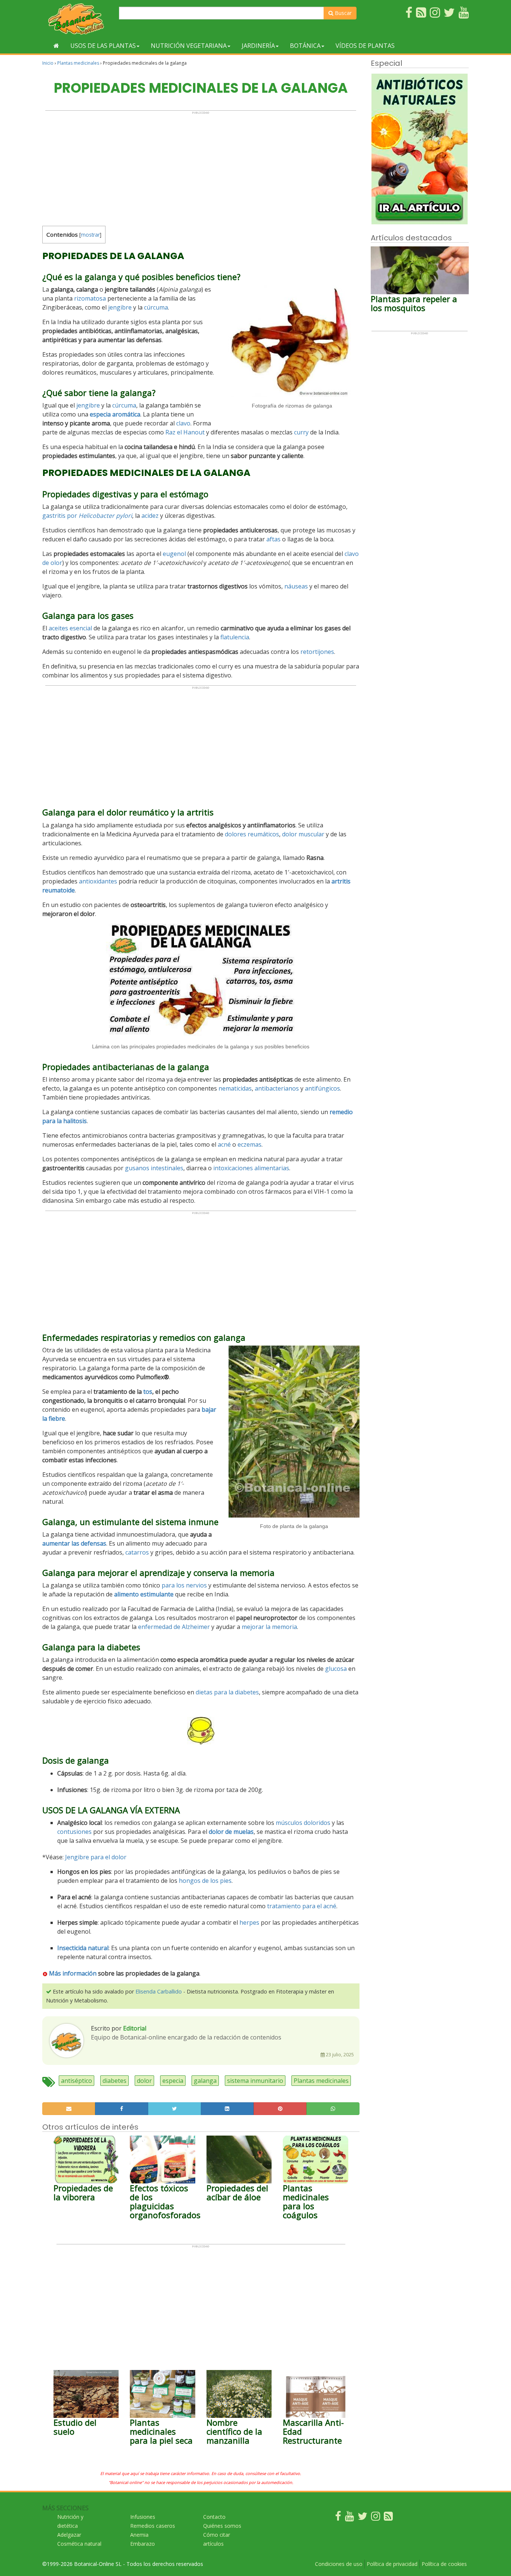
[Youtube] (349, 2518)
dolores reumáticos (252, 834)
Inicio (48, 63)
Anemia (139, 2535)
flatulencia (235, 637)
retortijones (317, 652)
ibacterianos (281, 1088)
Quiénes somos (222, 2526)
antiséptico (77, 2081)
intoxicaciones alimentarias (251, 1168)
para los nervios (184, 1585)
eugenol (174, 554)
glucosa (336, 1669)
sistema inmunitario (255, 2081)
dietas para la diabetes (227, 1692)
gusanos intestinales (154, 1168)
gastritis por (87, 516)
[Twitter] (362, 2518)
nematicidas (235, 1088)
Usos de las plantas (103, 46)
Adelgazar (69, 2535)
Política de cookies (444, 2564)
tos (148, 1392)
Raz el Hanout (185, 432)
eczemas (250, 1144)
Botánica (305, 46)
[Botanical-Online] (78, 19)
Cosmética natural (79, 2544)
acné (224, 1144)
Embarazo (143, 2544)
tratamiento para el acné (302, 1906)
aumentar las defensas (74, 1543)
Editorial (135, 2028)
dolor (144, 2081)
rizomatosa (90, 298)
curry (301, 432)
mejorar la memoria (269, 1627)
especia (173, 2081)
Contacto (214, 2517)
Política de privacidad (392, 2564)
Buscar (342, 13)
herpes (249, 1922)
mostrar (90, 235)
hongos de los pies (205, 1881)
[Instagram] (376, 2518)
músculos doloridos (303, 1823)
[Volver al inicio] (56, 46)
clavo (183, 423)
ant (259, 1088)
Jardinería (258, 46)
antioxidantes (98, 881)
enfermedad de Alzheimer (174, 1627)
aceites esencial (70, 628)
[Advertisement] (201, 167)
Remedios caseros (153, 2526)
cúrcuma (156, 307)
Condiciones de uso (339, 2564)
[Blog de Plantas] (388, 2518)
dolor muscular (303, 834)
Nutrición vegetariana (189, 46)
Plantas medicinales (78, 63)
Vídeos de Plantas (365, 46)
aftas (273, 539)
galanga (205, 2081)
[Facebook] (338, 2518)
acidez (150, 516)
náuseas (296, 586)
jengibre (120, 307)
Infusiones (143, 2517)
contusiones (74, 1832)
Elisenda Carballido (159, 1991)
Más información (73, 1973)
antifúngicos (322, 1088)
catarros (137, 1552)
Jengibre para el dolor (96, 1857)
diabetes (114, 2081)
